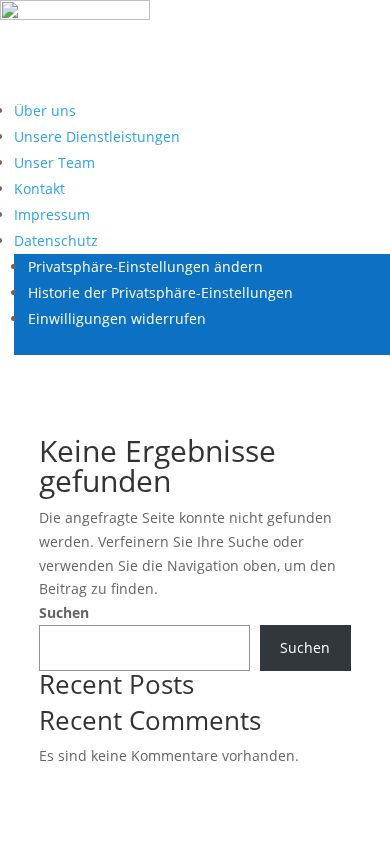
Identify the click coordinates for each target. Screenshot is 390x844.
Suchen (64, 612)
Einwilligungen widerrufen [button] (117, 318)
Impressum (52, 214)
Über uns (45, 110)
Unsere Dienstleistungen (97, 136)
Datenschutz (56, 240)
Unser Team (54, 162)
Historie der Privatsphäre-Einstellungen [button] (160, 292)
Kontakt (39, 188)
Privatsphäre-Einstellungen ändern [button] (145, 266)
